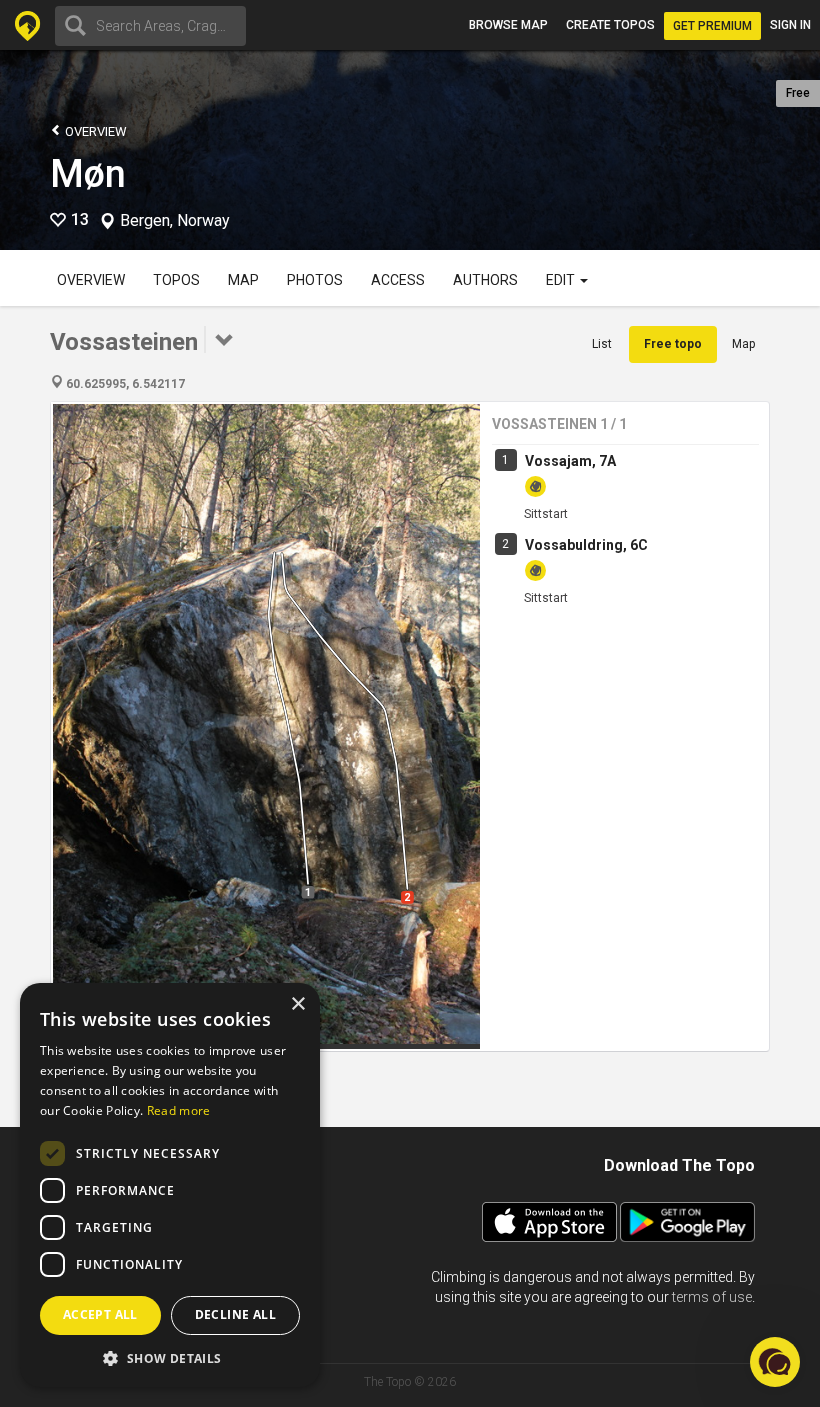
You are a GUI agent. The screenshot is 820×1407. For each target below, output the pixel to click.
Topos (176, 280)
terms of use (712, 1297)
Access (398, 280)
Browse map (508, 25)
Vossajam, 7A (570, 461)
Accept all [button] (100, 1314)
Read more (179, 1110)
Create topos (610, 25)
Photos (315, 280)
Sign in (790, 25)
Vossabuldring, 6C (586, 545)
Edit (562, 280)
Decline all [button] (235, 1314)
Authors (485, 280)
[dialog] (170, 1185)
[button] (170, 1357)
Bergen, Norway (175, 221)
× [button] (297, 1004)
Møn (88, 174)
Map (243, 280)
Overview (94, 131)
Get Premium (712, 26)
